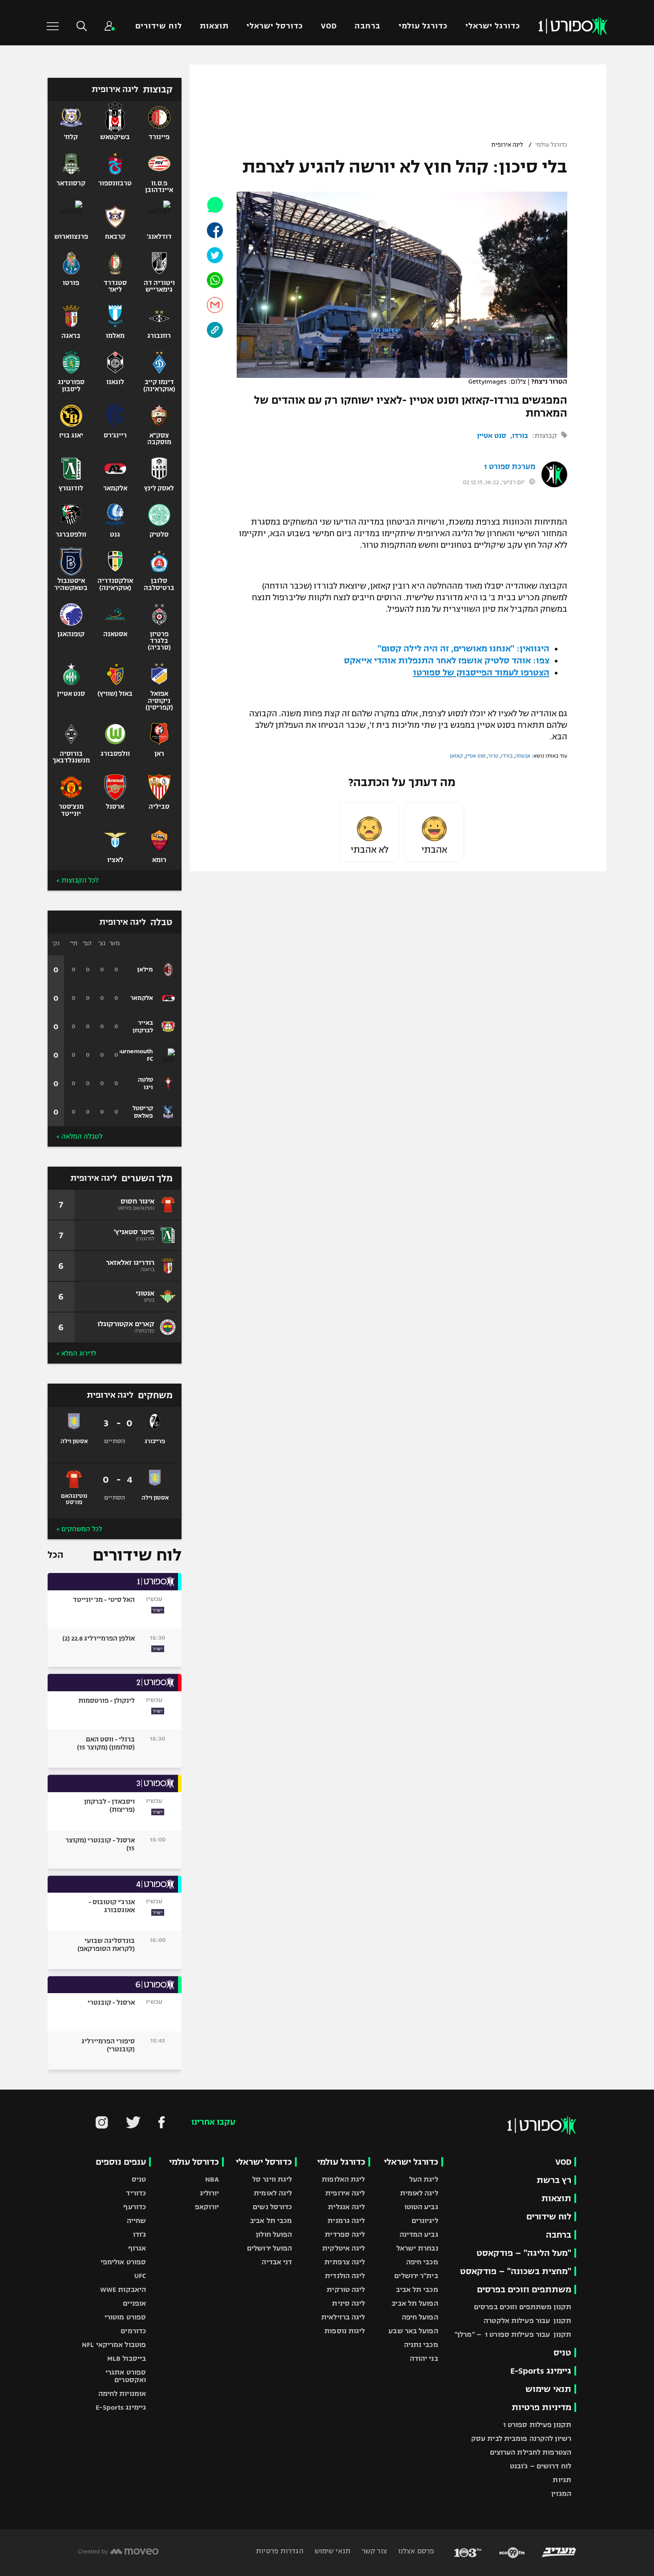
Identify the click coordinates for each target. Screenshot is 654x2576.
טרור (493, 756)
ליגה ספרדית (345, 2234)
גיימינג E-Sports (541, 2371)
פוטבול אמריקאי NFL (114, 2345)
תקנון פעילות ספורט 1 (537, 2425)
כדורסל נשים (272, 2207)
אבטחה (523, 756)
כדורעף (135, 2207)
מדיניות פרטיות (541, 2407)
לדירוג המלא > (76, 1353)
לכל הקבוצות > (77, 880)
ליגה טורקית (346, 2289)
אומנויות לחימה (122, 2393)
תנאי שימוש (548, 2389)
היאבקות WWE (123, 2289)
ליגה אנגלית (346, 2207)
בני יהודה (424, 2358)
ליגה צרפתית (345, 2262)
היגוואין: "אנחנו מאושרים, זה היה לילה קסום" (464, 648)
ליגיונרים (425, 2221)
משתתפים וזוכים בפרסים (524, 2289)
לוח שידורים (158, 26)
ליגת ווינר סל (272, 2179)
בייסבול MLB (127, 2358)
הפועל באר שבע (413, 2331)
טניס (562, 2353)
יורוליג (210, 2193)
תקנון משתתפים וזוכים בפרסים (523, 2307)
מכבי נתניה (421, 2345)
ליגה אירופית (507, 145)
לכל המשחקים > (79, 1529)
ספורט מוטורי (125, 2317)
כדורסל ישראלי (275, 26)
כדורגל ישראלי (493, 26)
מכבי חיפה (422, 2262)
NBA (212, 2179)
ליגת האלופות (343, 2179)
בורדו (520, 435)
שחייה (137, 2221)
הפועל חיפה (420, 2317)
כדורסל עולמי (194, 2162)
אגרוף (137, 2248)
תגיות (562, 2480)
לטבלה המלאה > (79, 1136)
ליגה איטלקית (343, 2248)
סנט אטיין (492, 435)
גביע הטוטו (421, 2207)
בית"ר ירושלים (416, 2276)
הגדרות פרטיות (279, 2551)
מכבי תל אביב (417, 2289)
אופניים (134, 2303)
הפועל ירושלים (269, 2248)
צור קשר (373, 2551)
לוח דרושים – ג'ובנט (541, 2466)
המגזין (561, 2494)
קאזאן (456, 756)
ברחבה (367, 26)
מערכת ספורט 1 (510, 467)
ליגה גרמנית (346, 2221)
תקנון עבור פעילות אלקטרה (527, 2321)
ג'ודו (140, 2234)
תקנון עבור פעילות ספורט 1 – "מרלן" (513, 2334)
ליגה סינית (348, 2303)
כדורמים (133, 2331)
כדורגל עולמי (423, 26)
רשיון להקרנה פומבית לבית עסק (521, 2438)
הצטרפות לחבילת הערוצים (531, 2452)
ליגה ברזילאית (343, 2317)
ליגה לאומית (419, 2193)
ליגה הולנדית (345, 2276)
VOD (329, 26)
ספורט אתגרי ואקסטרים (126, 2376)
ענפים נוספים (121, 2162)
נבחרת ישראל (417, 2248)
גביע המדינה (419, 2234)
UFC (140, 2276)
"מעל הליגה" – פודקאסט (524, 2253)
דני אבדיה (277, 2262)
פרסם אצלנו (415, 2551)
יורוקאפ (207, 2207)
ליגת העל (424, 2179)
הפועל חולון (274, 2234)
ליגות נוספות (345, 2331)
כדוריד (136, 2193)
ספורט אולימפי (123, 2262)
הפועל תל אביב (415, 2303)
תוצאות (214, 26)
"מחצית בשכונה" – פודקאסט (516, 2271)
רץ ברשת (554, 2180)
